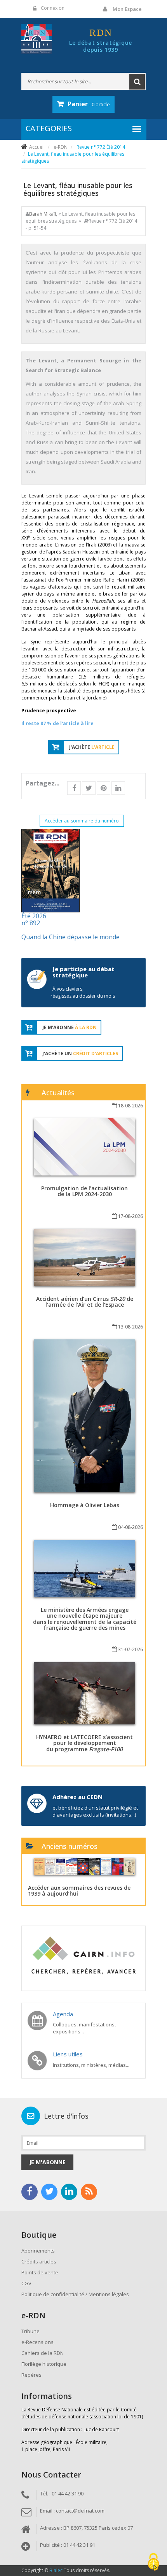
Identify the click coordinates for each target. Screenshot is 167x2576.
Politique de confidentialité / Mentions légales (75, 2294)
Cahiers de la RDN (43, 2353)
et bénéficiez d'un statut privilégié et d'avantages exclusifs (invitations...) (95, 1811)
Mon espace (127, 9)
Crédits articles (39, 2261)
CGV (26, 2283)
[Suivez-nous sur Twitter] (49, 2192)
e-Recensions (37, 2342)
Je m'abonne (47, 2162)
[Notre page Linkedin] (69, 2192)
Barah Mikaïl (43, 214)
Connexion (53, 8)
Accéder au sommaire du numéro (82, 821)
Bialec (56, 2570)
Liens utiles (68, 2054)
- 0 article (89, 104)
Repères (31, 2375)
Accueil (37, 147)
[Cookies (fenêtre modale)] (153, 2563)
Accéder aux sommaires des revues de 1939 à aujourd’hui (79, 1891)
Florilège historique (44, 2364)
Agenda (63, 2014)
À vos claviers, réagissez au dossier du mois (83, 992)
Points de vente (40, 2272)
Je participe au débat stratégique (83, 972)
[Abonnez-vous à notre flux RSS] (89, 2192)
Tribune (30, 2331)
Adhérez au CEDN (77, 1797)
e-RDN (61, 147)
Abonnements (38, 2251)
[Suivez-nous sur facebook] (30, 2192)
